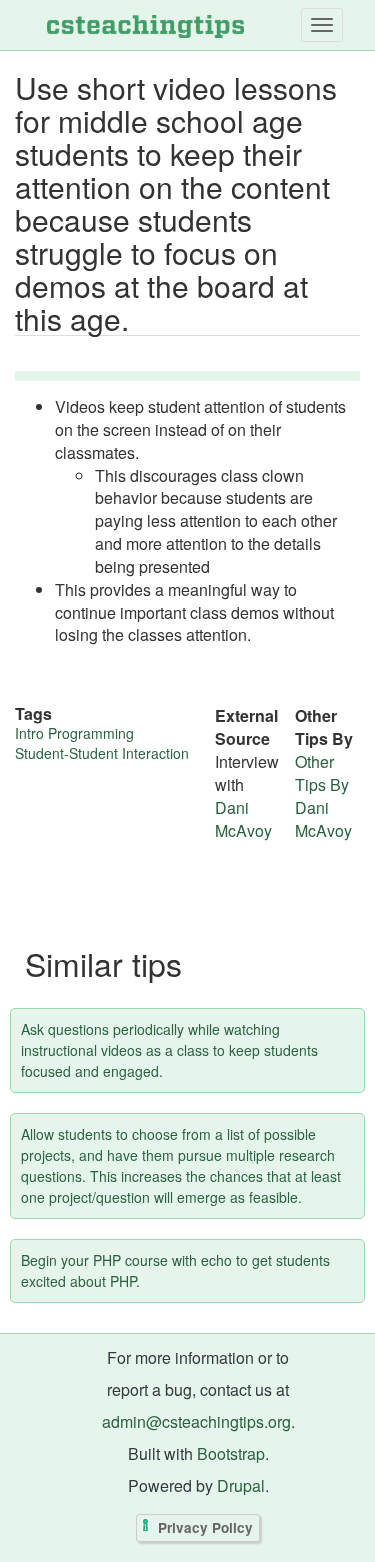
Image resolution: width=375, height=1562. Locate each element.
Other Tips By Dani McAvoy (323, 796)
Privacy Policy (205, 1528)
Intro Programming (74, 733)
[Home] (145, 25)
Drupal (241, 1485)
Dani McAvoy (243, 819)
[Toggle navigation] (322, 25)
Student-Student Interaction (102, 753)
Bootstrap (231, 1453)
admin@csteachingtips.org (196, 1421)
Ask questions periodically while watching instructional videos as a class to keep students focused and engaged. (169, 1050)
